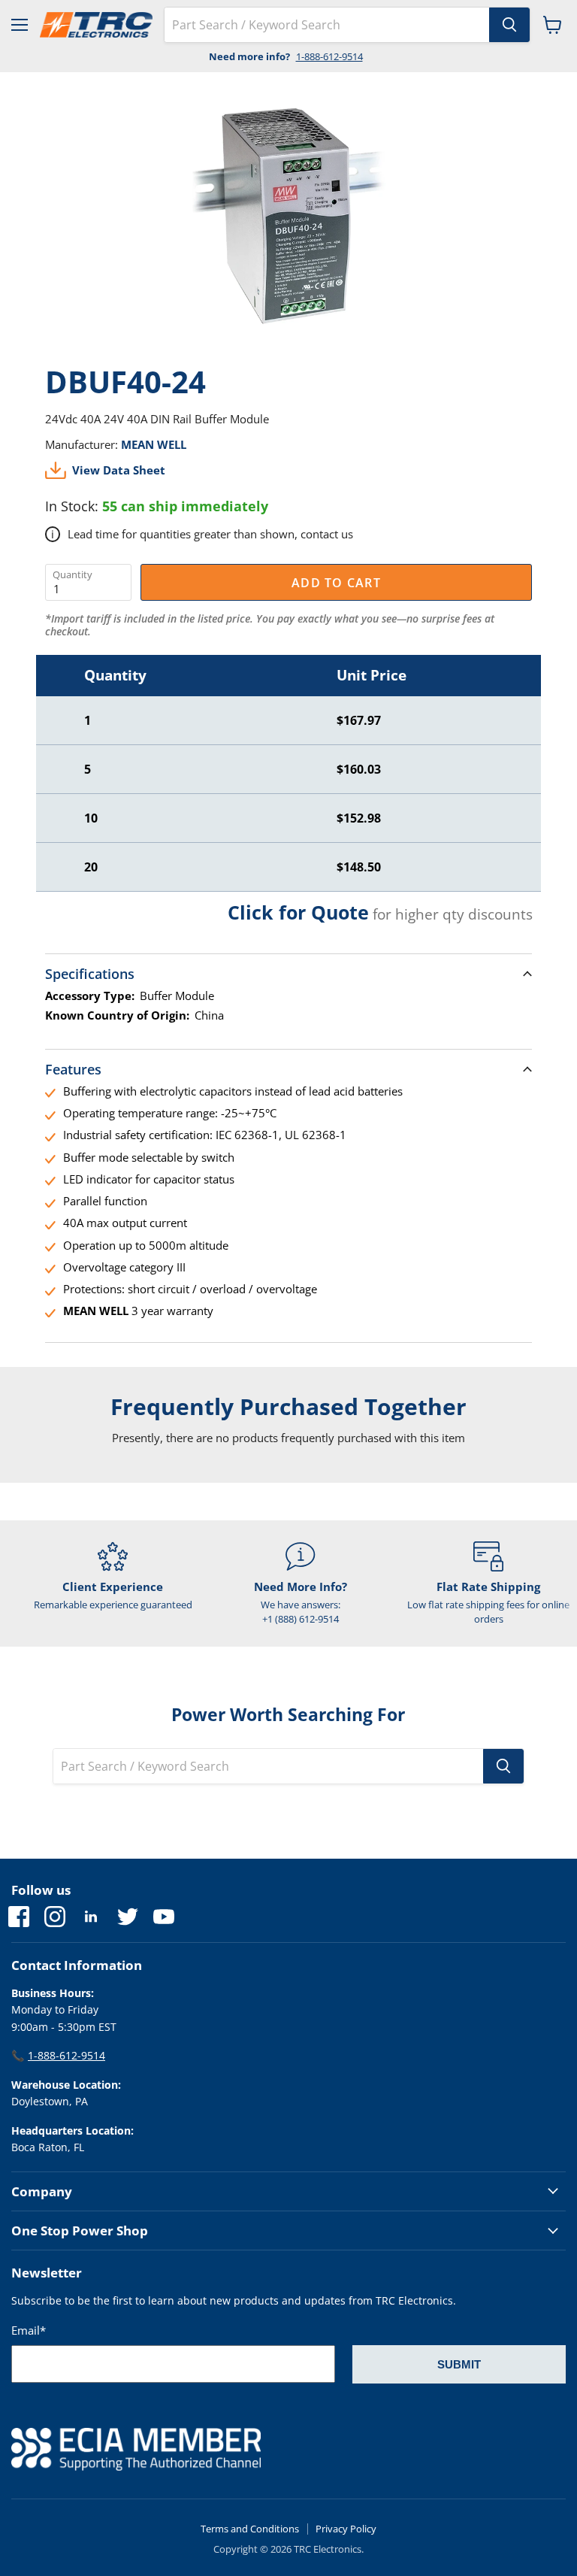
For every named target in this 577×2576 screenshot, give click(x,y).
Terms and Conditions (250, 2529)
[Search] (509, 25)
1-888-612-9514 (329, 56)
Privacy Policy (346, 2529)
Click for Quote (298, 912)
